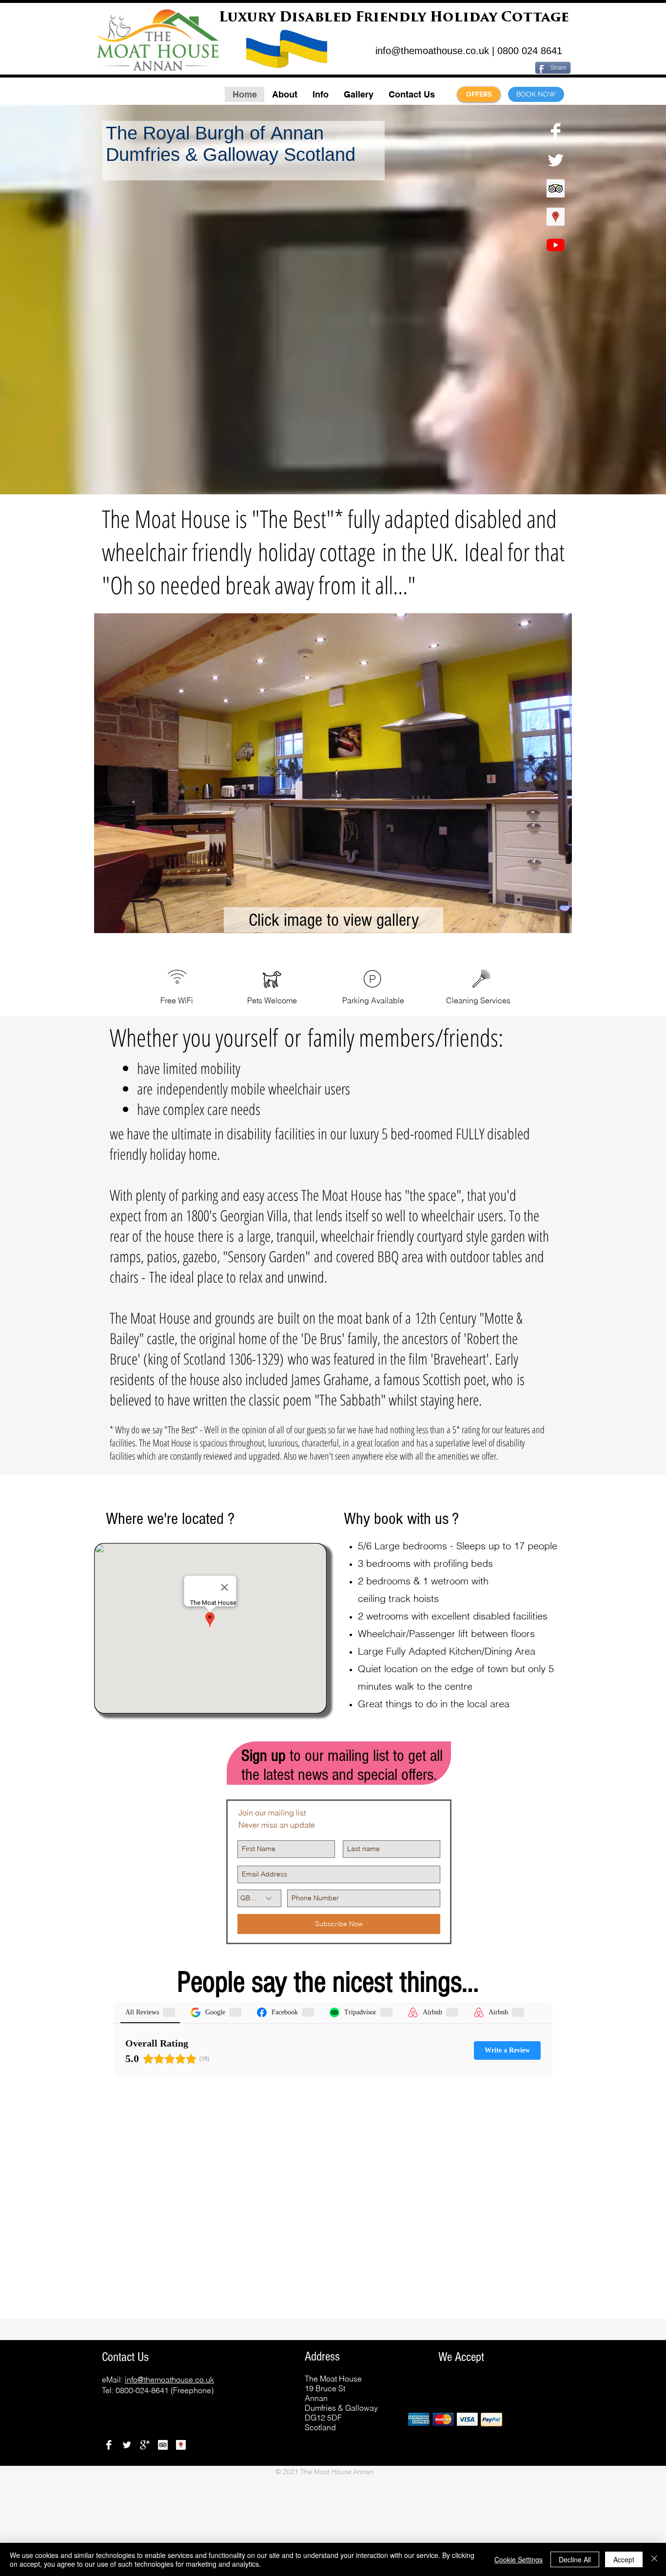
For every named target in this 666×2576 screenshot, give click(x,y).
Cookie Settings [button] (519, 2559)
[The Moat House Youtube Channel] (556, 245)
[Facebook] (556, 132)
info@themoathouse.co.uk (432, 51)
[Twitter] (556, 160)
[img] (419, 2419)
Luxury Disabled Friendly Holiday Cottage (394, 18)
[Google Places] (556, 217)
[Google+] (145, 2445)
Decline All (575, 2559)
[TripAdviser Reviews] (556, 188)
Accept (624, 2559)
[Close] (654, 2559)
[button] (284, 94)
